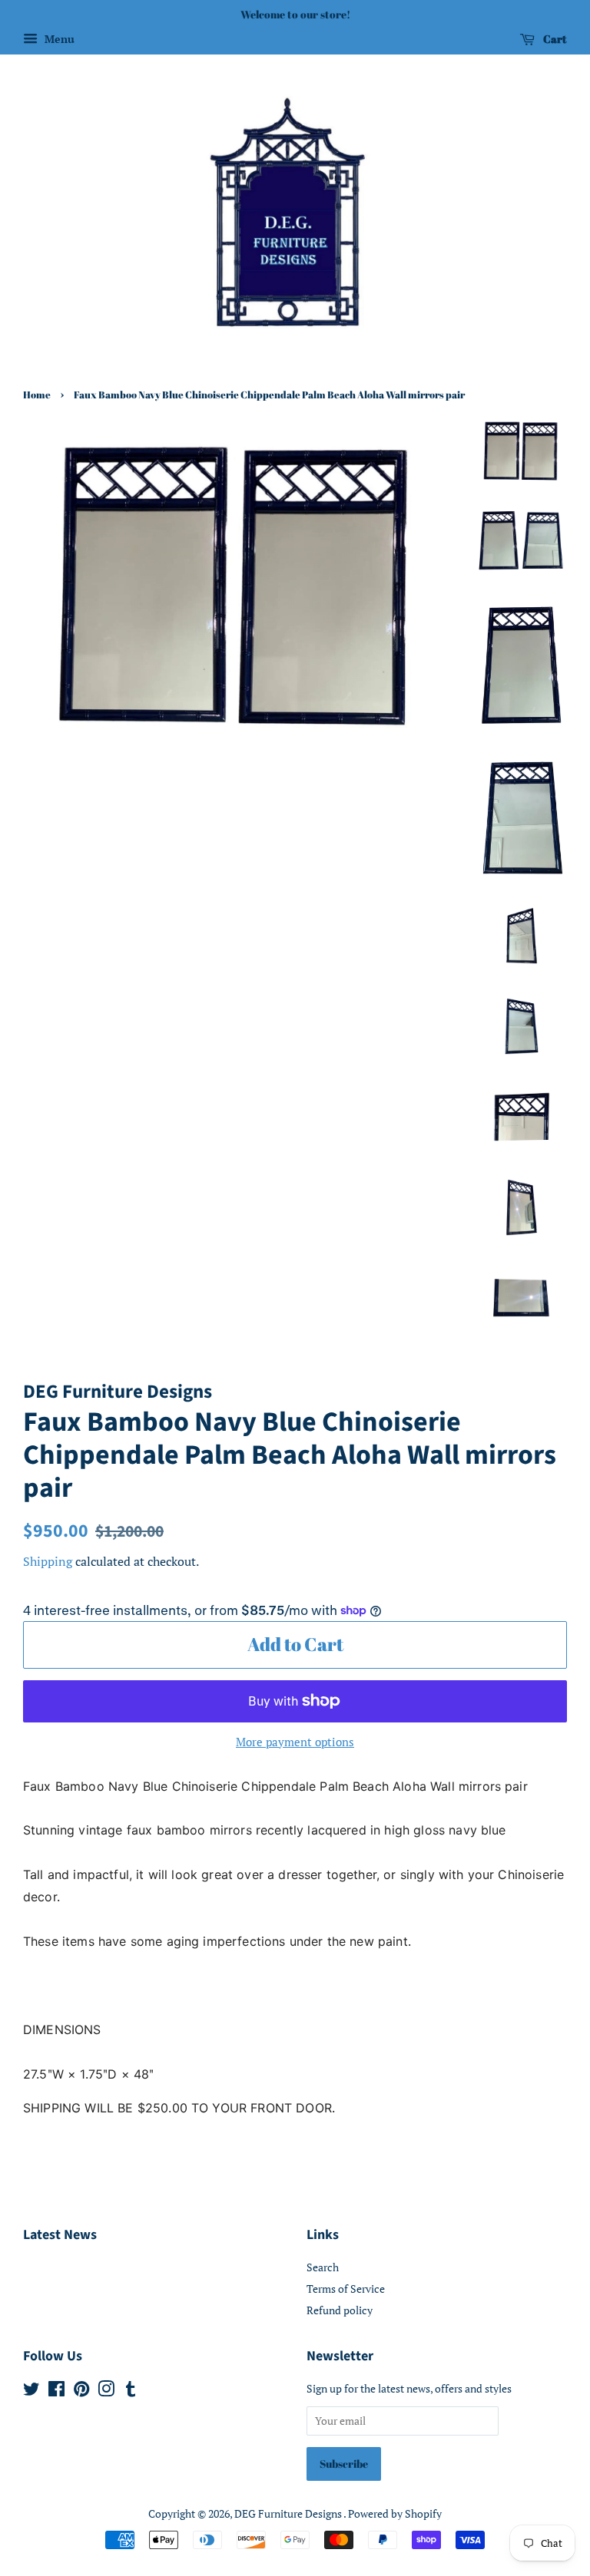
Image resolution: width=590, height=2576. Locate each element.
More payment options (295, 1742)
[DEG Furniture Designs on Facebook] (56, 2391)
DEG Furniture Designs (289, 2513)
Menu (58, 39)
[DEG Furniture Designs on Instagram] (106, 2391)
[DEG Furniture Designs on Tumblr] (131, 2391)
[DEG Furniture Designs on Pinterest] (81, 2391)
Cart (554, 39)
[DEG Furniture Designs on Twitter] (31, 2391)
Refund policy (340, 2310)
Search (323, 2267)
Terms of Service (346, 2289)
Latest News (60, 2235)
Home (37, 395)
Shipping (48, 1561)
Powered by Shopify (395, 2513)
